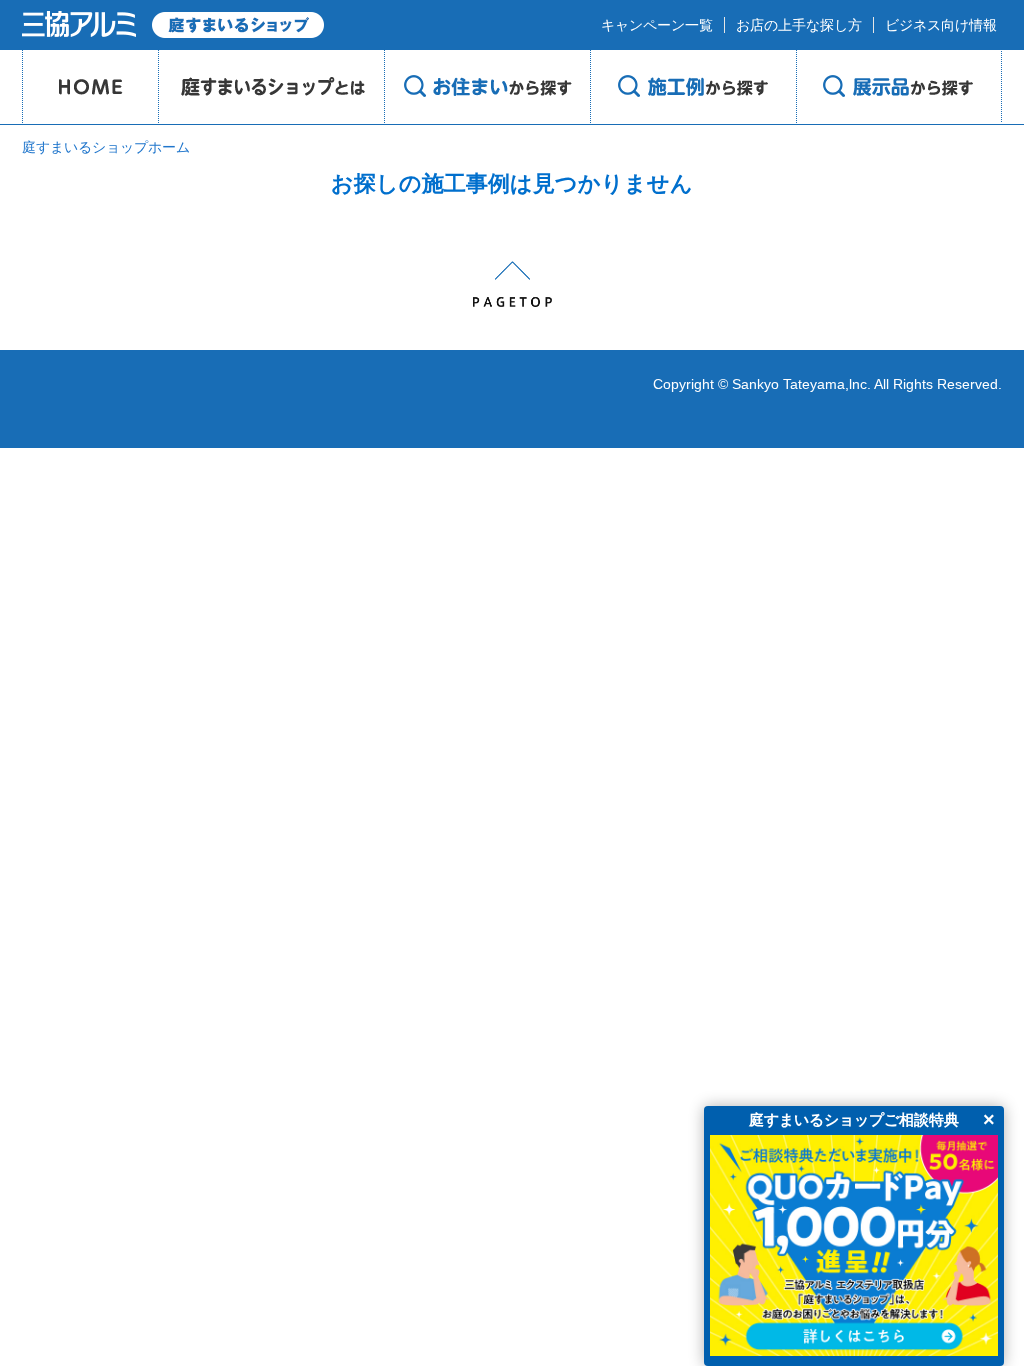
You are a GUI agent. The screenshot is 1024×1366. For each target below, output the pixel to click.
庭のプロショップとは (271, 87)
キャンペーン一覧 (657, 25)
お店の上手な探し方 (799, 25)
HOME (90, 87)
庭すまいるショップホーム (106, 147)
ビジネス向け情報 (941, 25)
